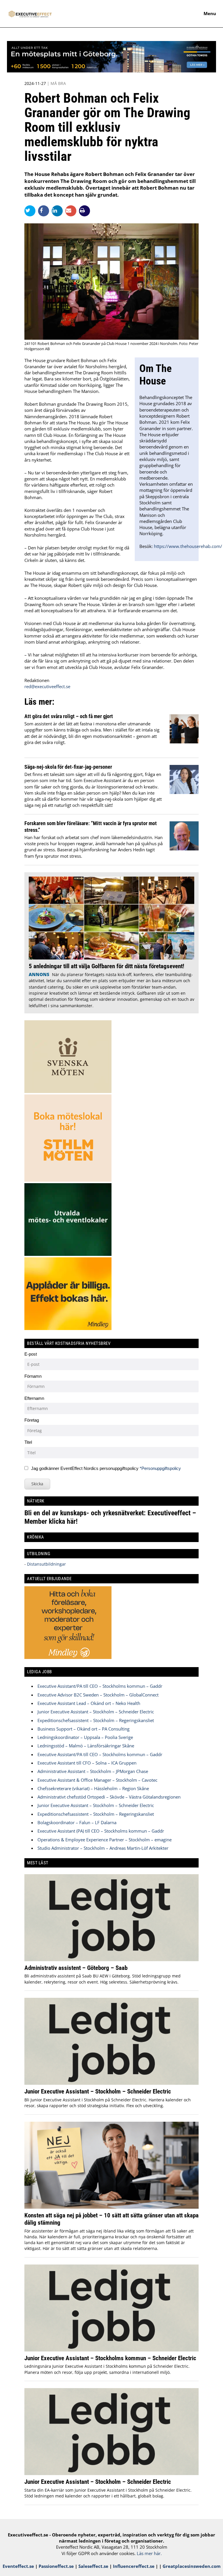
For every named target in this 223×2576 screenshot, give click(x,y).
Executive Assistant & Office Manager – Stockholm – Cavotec (97, 1780)
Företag (32, 1420)
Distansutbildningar (46, 1564)
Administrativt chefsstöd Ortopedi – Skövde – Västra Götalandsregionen (109, 1797)
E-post (31, 1354)
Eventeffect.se (18, 2566)
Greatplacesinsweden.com (192, 2566)
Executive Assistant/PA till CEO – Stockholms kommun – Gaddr (100, 1686)
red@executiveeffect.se (47, 686)
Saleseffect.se (93, 2566)
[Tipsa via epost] (72, 211)
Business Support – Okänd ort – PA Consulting (83, 1729)
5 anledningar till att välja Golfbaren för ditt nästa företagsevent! (106, 966)
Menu (210, 13)
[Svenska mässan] (111, 71)
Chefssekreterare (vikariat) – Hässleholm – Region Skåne (93, 1788)
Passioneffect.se (56, 2566)
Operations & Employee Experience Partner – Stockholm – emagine (105, 1840)
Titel (28, 1442)
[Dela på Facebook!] (45, 211)
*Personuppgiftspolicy (160, 1468)
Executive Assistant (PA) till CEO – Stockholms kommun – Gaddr (101, 1831)
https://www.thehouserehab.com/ (188, 546)
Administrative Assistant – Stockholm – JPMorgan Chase (93, 1771)
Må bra (58, 83)
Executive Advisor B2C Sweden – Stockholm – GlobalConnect (98, 1695)
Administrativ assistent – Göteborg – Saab (76, 1968)
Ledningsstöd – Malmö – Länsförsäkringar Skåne (86, 1746)
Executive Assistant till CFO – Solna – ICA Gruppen (87, 1763)
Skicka (37, 1484)
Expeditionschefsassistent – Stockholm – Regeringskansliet (96, 1720)
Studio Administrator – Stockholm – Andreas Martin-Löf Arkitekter (103, 1848)
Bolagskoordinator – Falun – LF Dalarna (77, 1822)
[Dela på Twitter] (31, 211)
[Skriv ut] (84, 211)
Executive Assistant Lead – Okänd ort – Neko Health (89, 1703)
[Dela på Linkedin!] (59, 211)
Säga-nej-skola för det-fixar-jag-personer (68, 767)
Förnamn (33, 1376)
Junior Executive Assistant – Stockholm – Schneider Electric (96, 1712)
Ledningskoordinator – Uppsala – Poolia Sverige (85, 1737)
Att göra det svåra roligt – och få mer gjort (69, 716)
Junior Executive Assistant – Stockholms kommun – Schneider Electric (110, 2358)
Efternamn (34, 1398)
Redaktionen (37, 680)
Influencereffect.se (134, 2566)
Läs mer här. (149, 2553)
